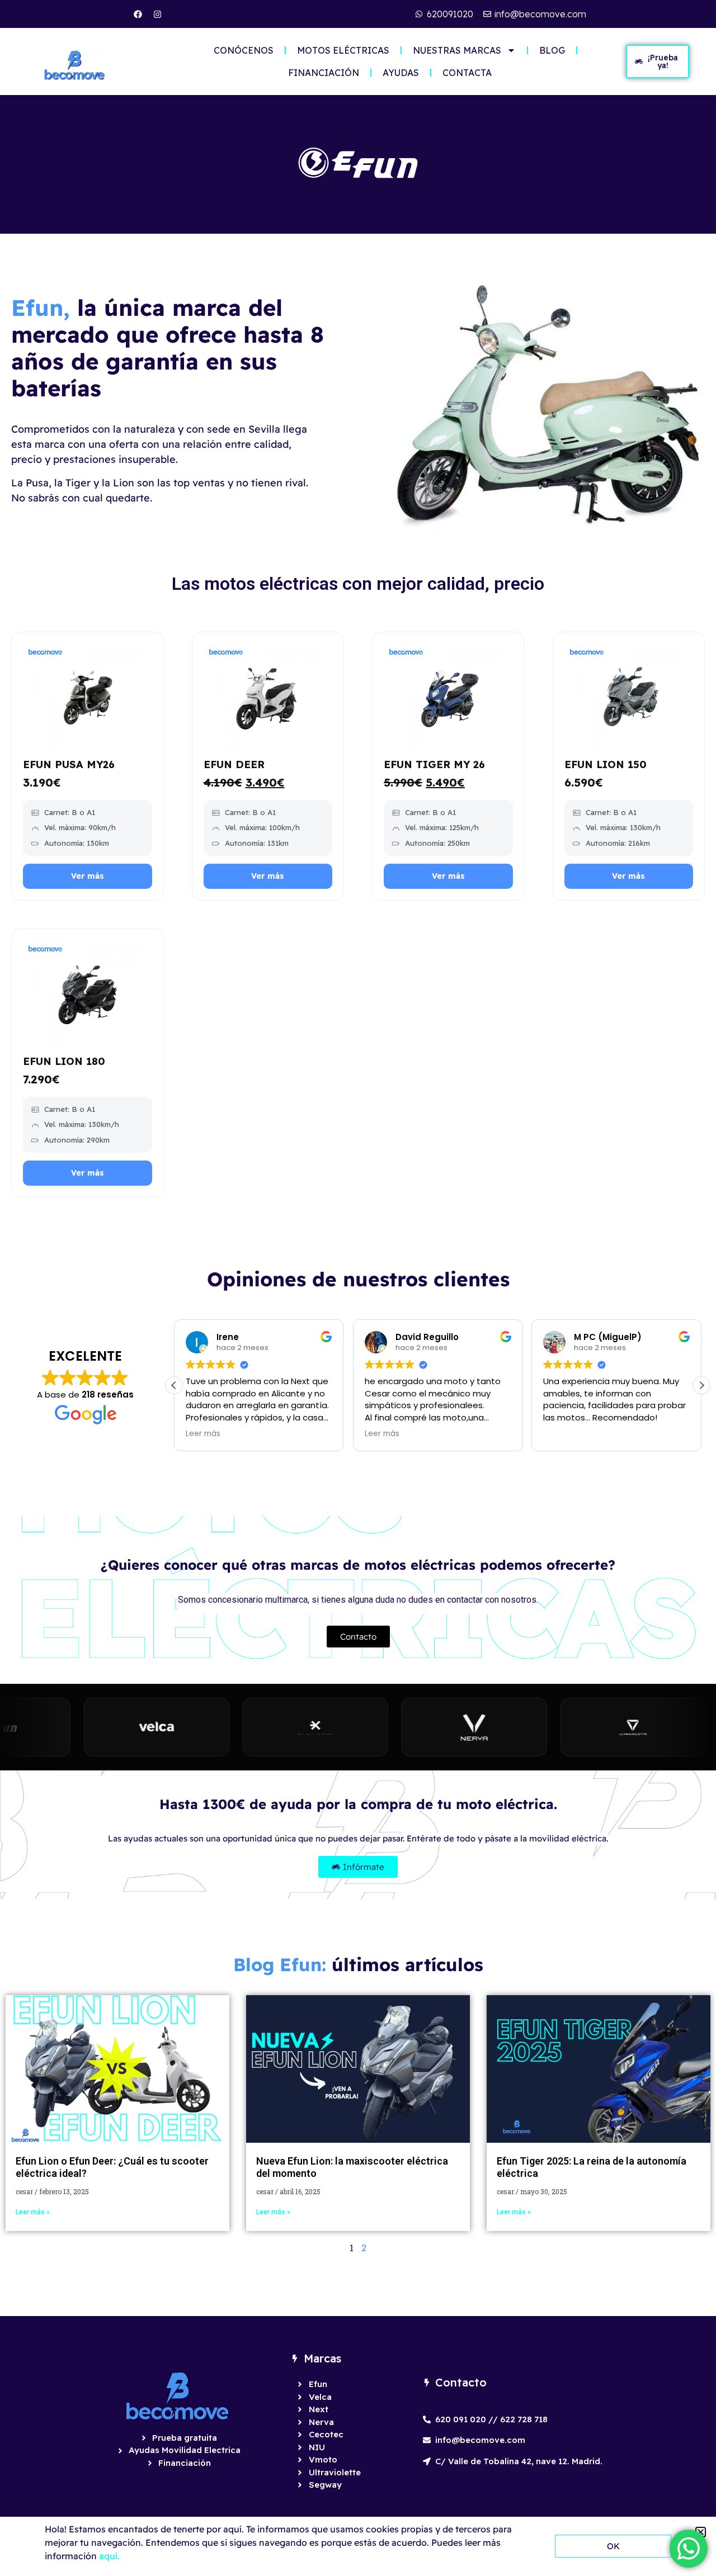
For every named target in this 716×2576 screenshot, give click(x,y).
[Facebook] (138, 14)
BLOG (552, 50)
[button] (701, 1385)
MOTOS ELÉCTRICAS (343, 50)
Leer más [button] (203, 1434)
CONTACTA (467, 73)
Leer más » (33, 2212)
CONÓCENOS (244, 50)
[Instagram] (158, 14)
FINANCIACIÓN (324, 73)
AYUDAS (401, 73)
